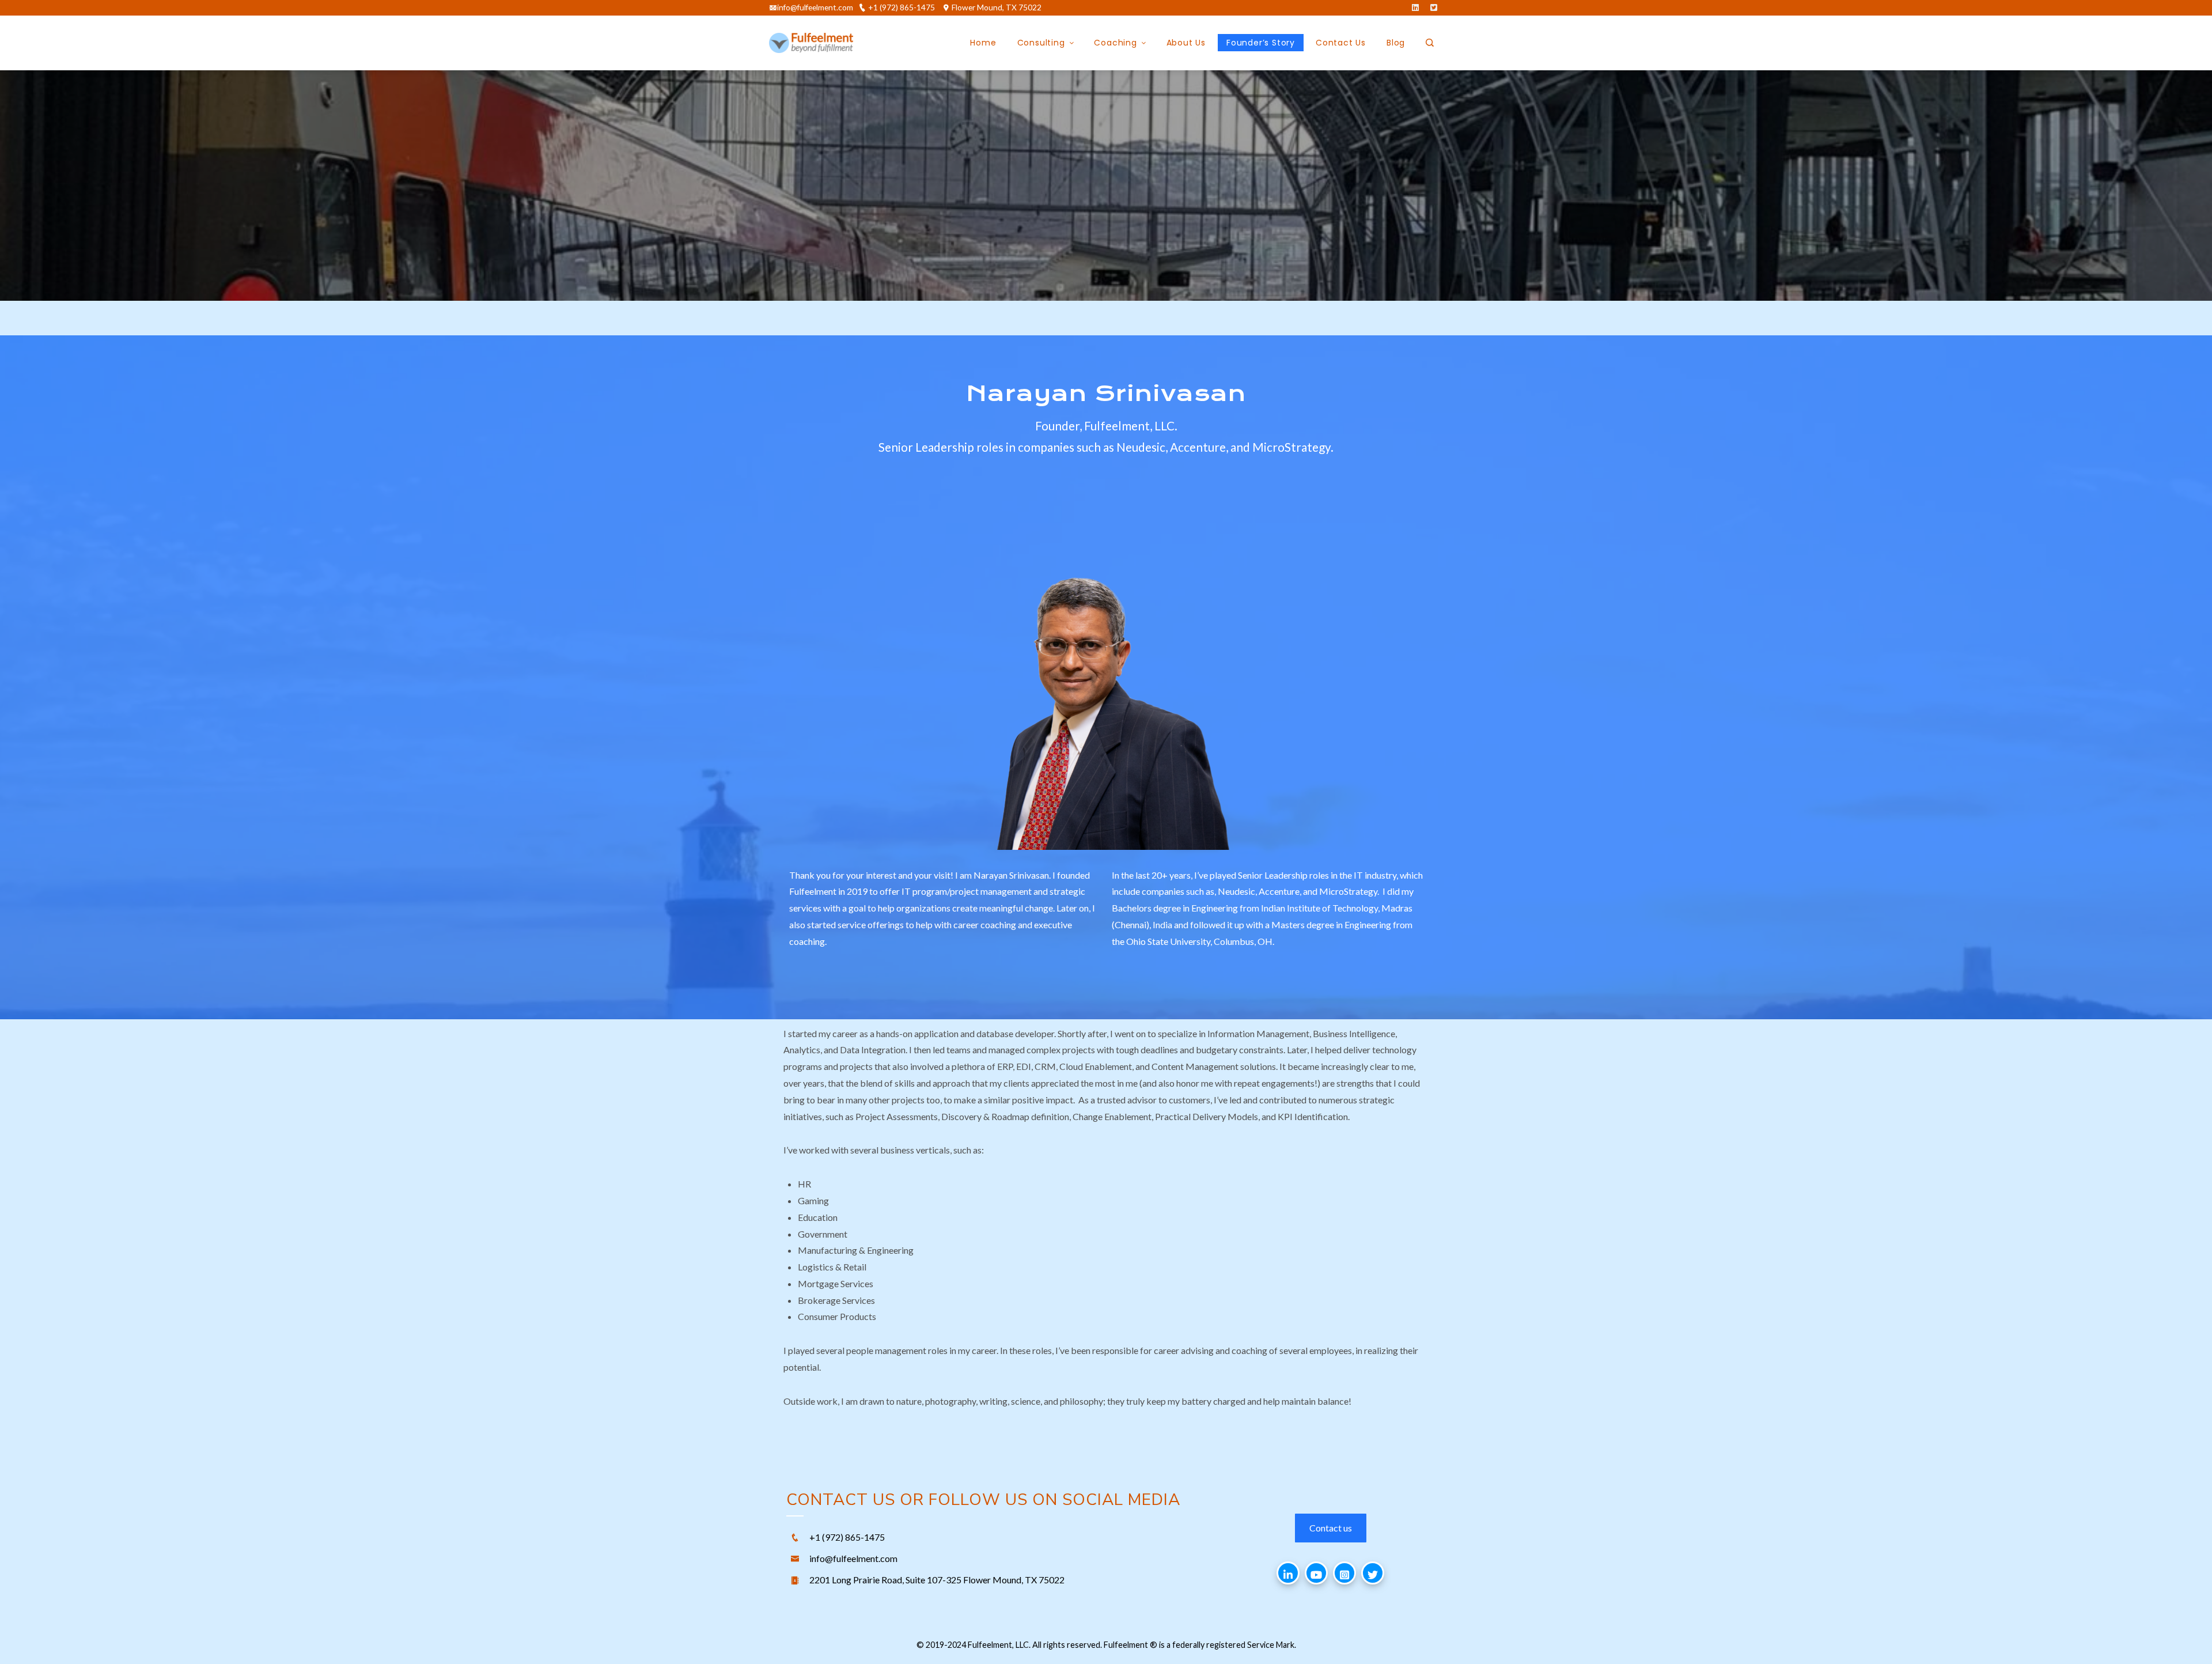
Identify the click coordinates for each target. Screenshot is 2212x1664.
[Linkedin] (1288, 1573)
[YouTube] (1316, 1573)
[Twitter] (1373, 1573)
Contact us (1331, 1528)
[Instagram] (1344, 1573)
